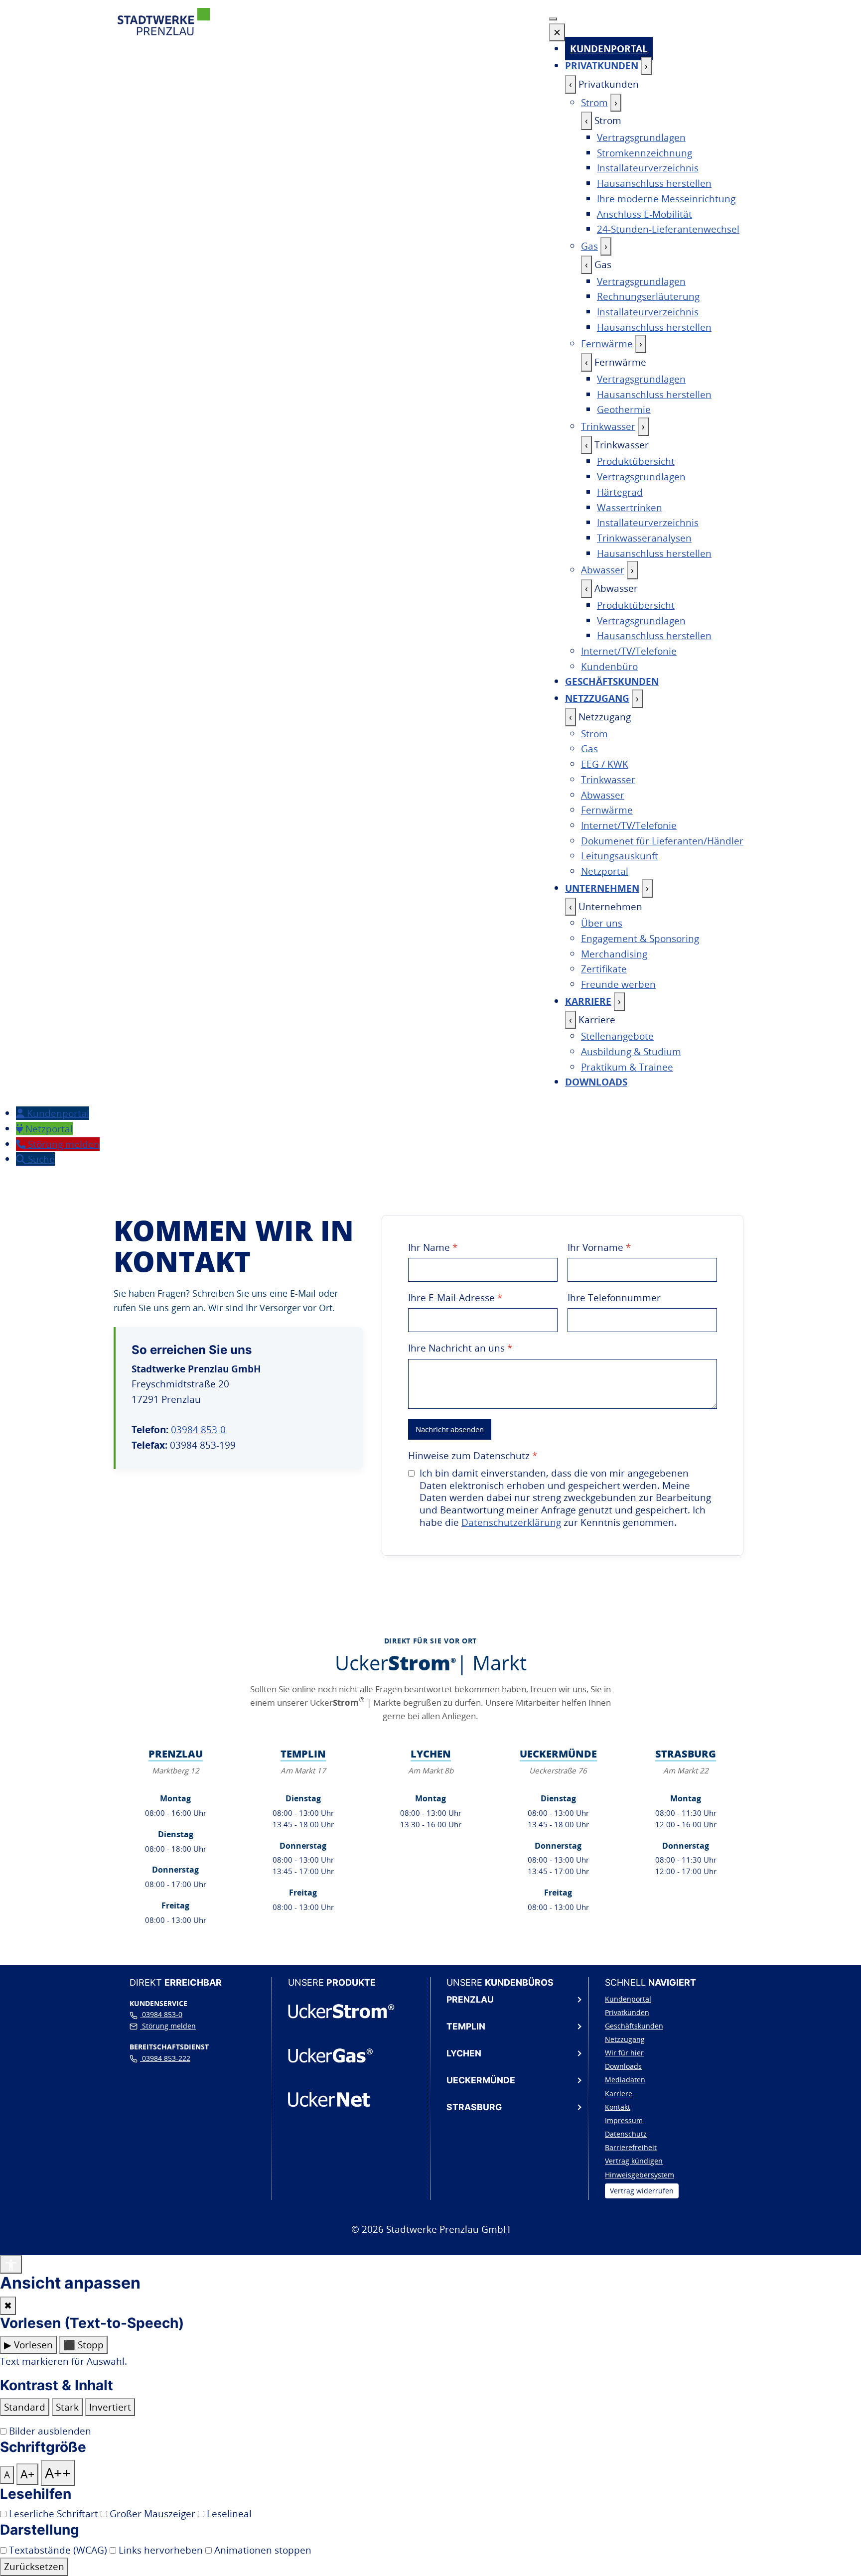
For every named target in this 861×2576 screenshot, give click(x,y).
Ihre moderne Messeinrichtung (666, 199)
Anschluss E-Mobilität (645, 214)
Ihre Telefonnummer (614, 1298)
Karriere (588, 1001)
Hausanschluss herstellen (654, 183)
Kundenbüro (609, 666)
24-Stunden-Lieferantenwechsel (668, 229)
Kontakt (618, 2107)
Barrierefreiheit (631, 2147)
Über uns (602, 923)
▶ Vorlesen (28, 2345)
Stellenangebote (617, 1036)
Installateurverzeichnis (648, 168)
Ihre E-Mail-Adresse (455, 1298)
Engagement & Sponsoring (640, 938)
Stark (67, 2407)
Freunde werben (618, 984)
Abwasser (603, 570)
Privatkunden (602, 66)
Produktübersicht (636, 461)
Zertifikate (604, 969)
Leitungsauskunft (620, 856)
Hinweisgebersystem (640, 2175)
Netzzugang (597, 698)
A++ (58, 2473)
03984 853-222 (165, 2058)
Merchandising (614, 954)
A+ (27, 2474)
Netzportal (605, 871)
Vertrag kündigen (634, 2161)
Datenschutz (626, 2134)
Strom (594, 102)
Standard (25, 2407)
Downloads (596, 1082)
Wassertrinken (630, 507)
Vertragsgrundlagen (641, 137)
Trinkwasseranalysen (644, 538)
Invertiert (110, 2407)
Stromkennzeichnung (645, 153)
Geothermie (624, 409)
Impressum (624, 2120)
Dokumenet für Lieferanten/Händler (662, 841)
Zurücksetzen (34, 2566)
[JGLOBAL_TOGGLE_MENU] (553, 19)
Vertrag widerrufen (642, 2191)
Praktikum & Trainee (627, 1067)
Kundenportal (609, 49)
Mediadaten (625, 2080)
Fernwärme (607, 343)
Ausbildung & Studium (631, 1051)
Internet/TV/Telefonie (629, 651)
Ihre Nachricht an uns (460, 1349)
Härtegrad (620, 492)
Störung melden (168, 2026)
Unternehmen (602, 888)
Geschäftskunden (612, 681)
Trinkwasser (608, 426)
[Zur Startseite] (164, 21)
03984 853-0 (198, 1429)
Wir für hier (624, 2053)
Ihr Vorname (599, 1248)
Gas (589, 246)
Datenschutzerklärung (511, 1522)
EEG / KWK (605, 764)
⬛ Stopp (83, 2345)
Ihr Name (433, 1248)
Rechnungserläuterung (648, 296)
